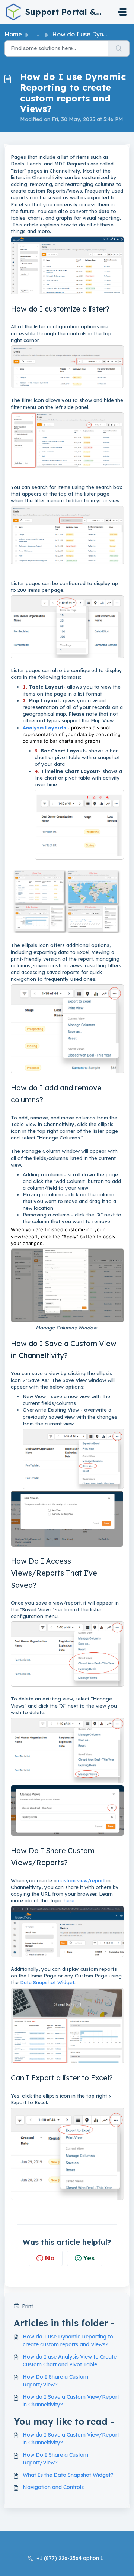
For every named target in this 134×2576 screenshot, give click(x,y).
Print (28, 2306)
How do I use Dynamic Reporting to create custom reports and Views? (68, 2340)
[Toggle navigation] (122, 12)
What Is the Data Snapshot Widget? (68, 2475)
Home (13, 34)
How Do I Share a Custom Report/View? (55, 2381)
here (69, 1900)
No (50, 2258)
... (37, 34)
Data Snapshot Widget (47, 1982)
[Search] (119, 48)
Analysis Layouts (44, 728)
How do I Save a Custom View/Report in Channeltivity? (71, 2401)
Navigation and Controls (53, 2487)
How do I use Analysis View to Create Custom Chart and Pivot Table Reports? (70, 2361)
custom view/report (82, 1880)
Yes (89, 2258)
